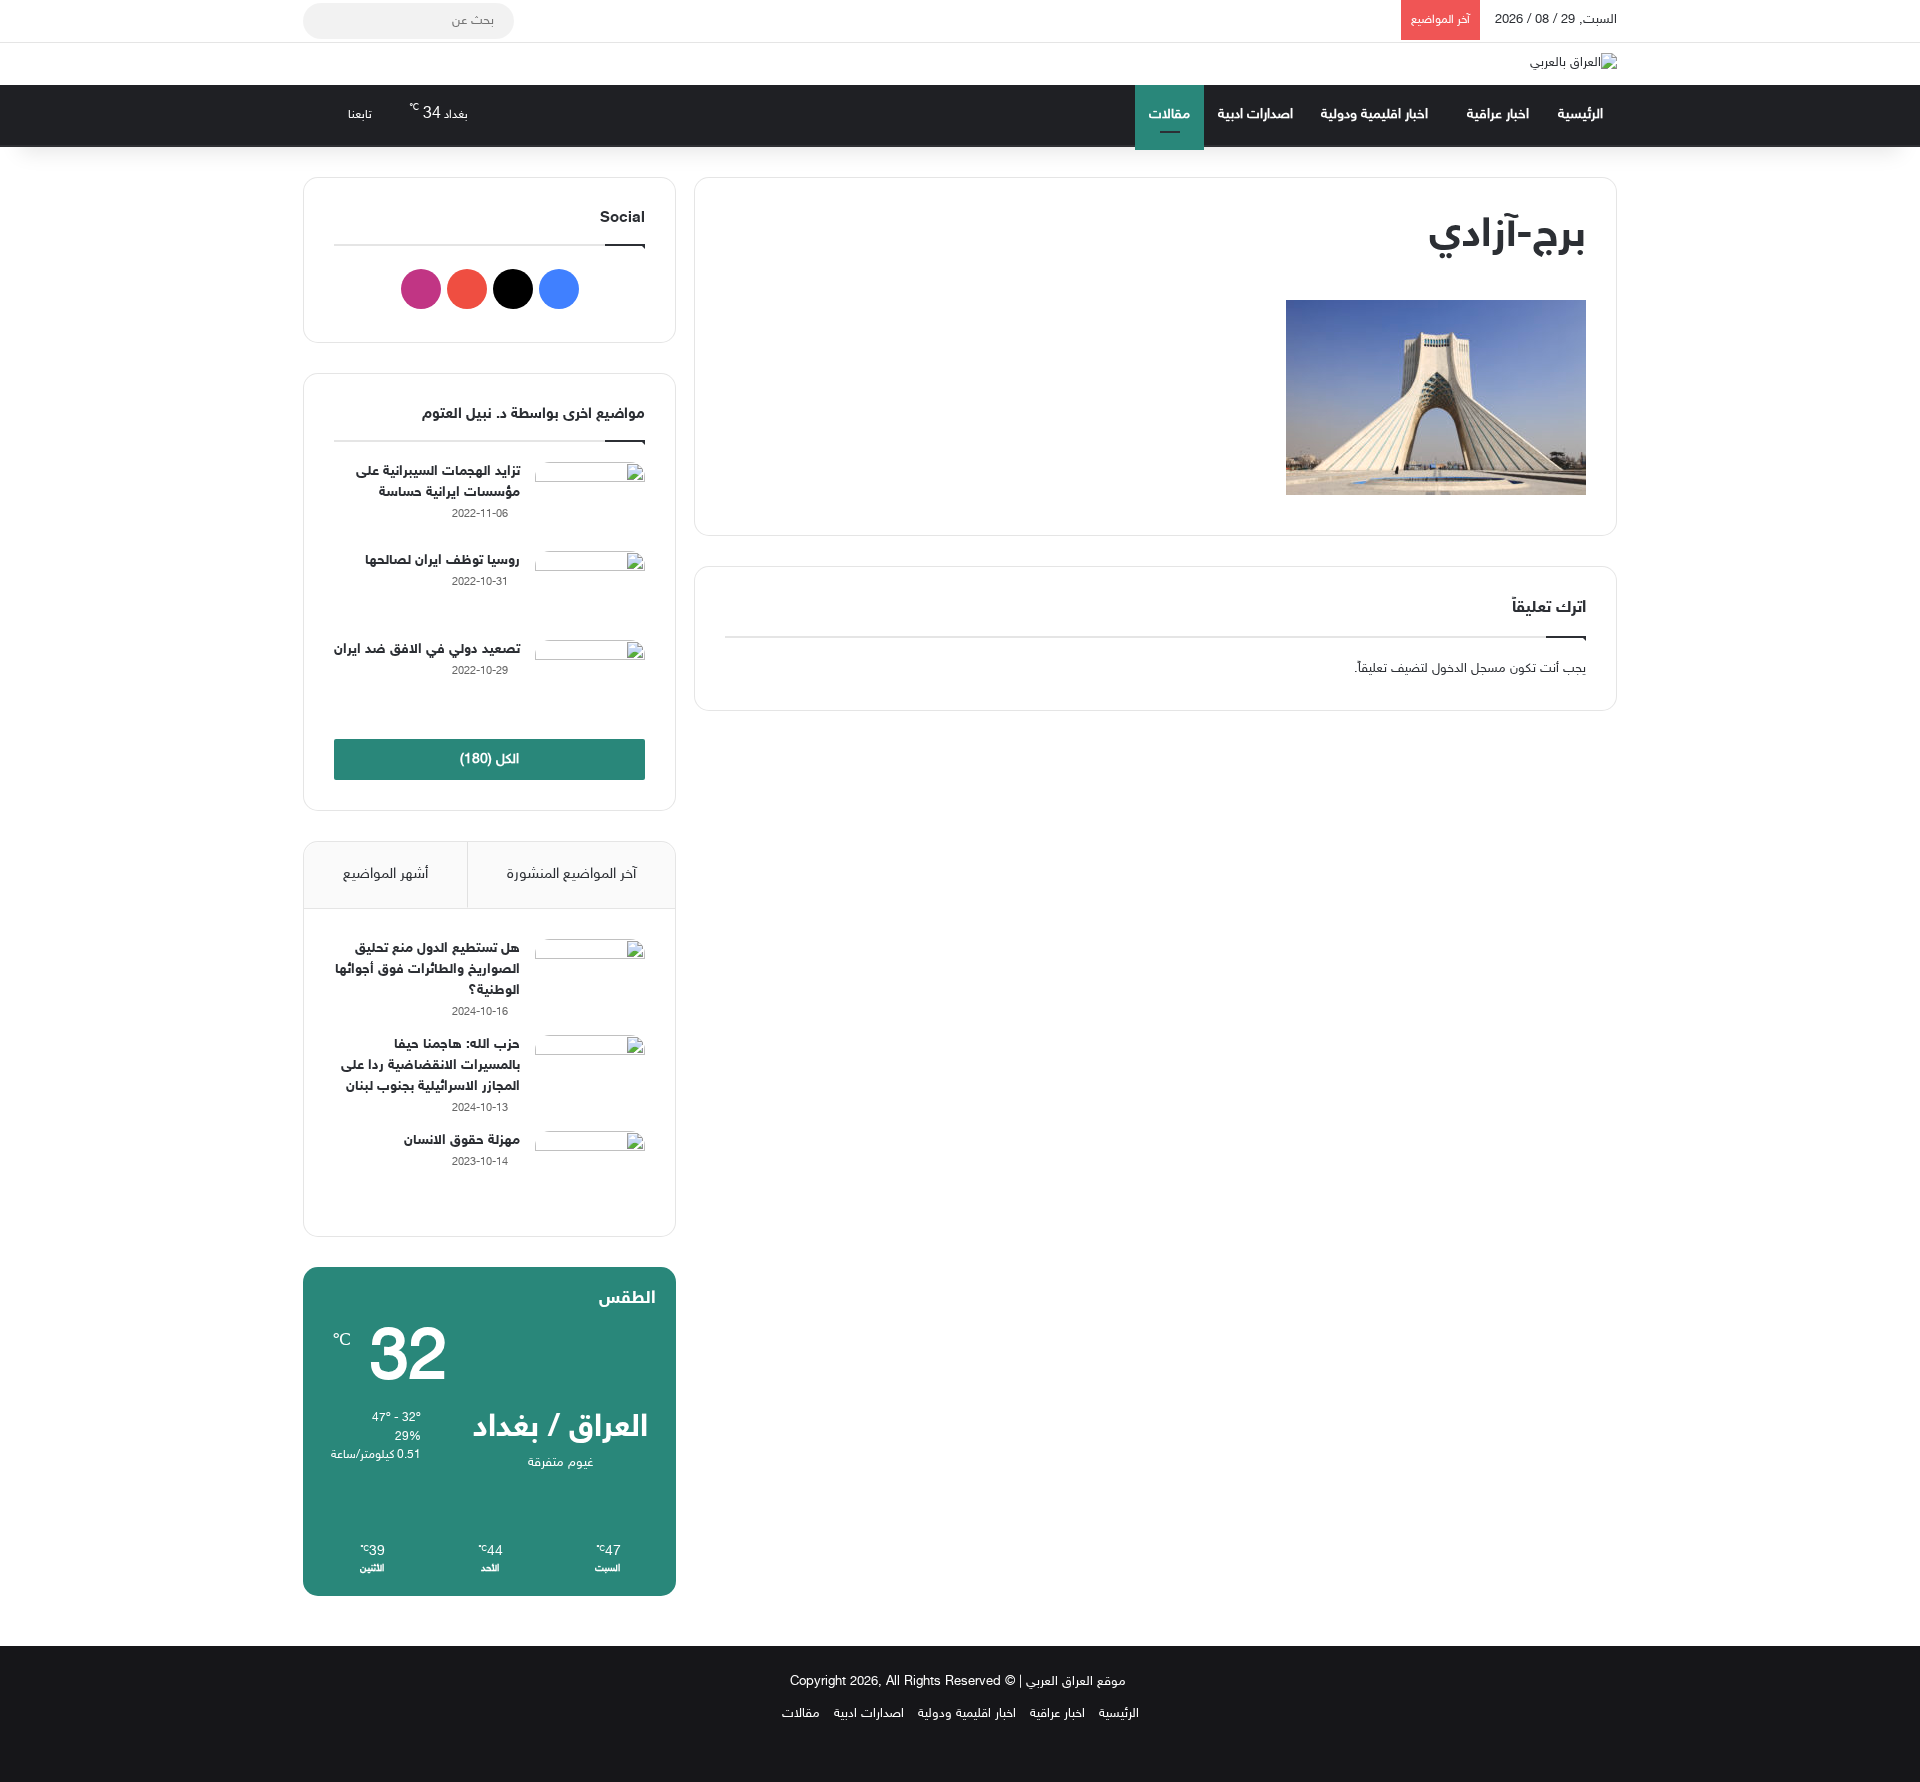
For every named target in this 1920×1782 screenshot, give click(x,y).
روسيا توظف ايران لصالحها (442, 560)
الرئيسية (1580, 114)
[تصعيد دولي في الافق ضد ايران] (590, 677)
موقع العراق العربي (1076, 1682)
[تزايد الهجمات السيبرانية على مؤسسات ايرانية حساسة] (590, 499)
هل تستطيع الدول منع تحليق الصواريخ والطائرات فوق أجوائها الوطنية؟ (427, 969)
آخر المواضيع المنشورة (571, 874)
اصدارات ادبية (1255, 114)
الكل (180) (489, 759)
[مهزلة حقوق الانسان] (590, 1168)
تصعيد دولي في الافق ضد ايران (427, 649)
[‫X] (513, 289)
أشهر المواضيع (385, 874)
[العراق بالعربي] (1573, 64)
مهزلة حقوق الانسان (462, 1140)
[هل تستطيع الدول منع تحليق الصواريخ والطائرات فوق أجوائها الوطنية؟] (590, 976)
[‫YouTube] (467, 289)
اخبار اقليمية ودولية (1374, 114)
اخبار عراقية (1498, 114)
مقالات (1169, 114)
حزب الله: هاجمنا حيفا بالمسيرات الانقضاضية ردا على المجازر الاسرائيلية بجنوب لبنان (430, 1065)
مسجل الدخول (1469, 669)
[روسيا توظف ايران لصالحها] (590, 588)
